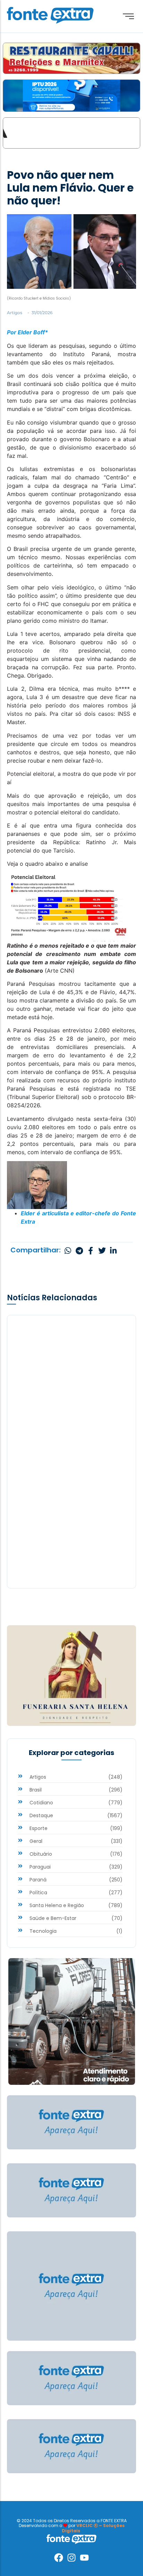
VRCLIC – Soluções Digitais (93, 2528)
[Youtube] (84, 2558)
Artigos (15, 313)
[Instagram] (71, 2558)
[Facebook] (59, 2558)
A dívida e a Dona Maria (51, 1404)
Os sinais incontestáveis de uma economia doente (64, 1538)
